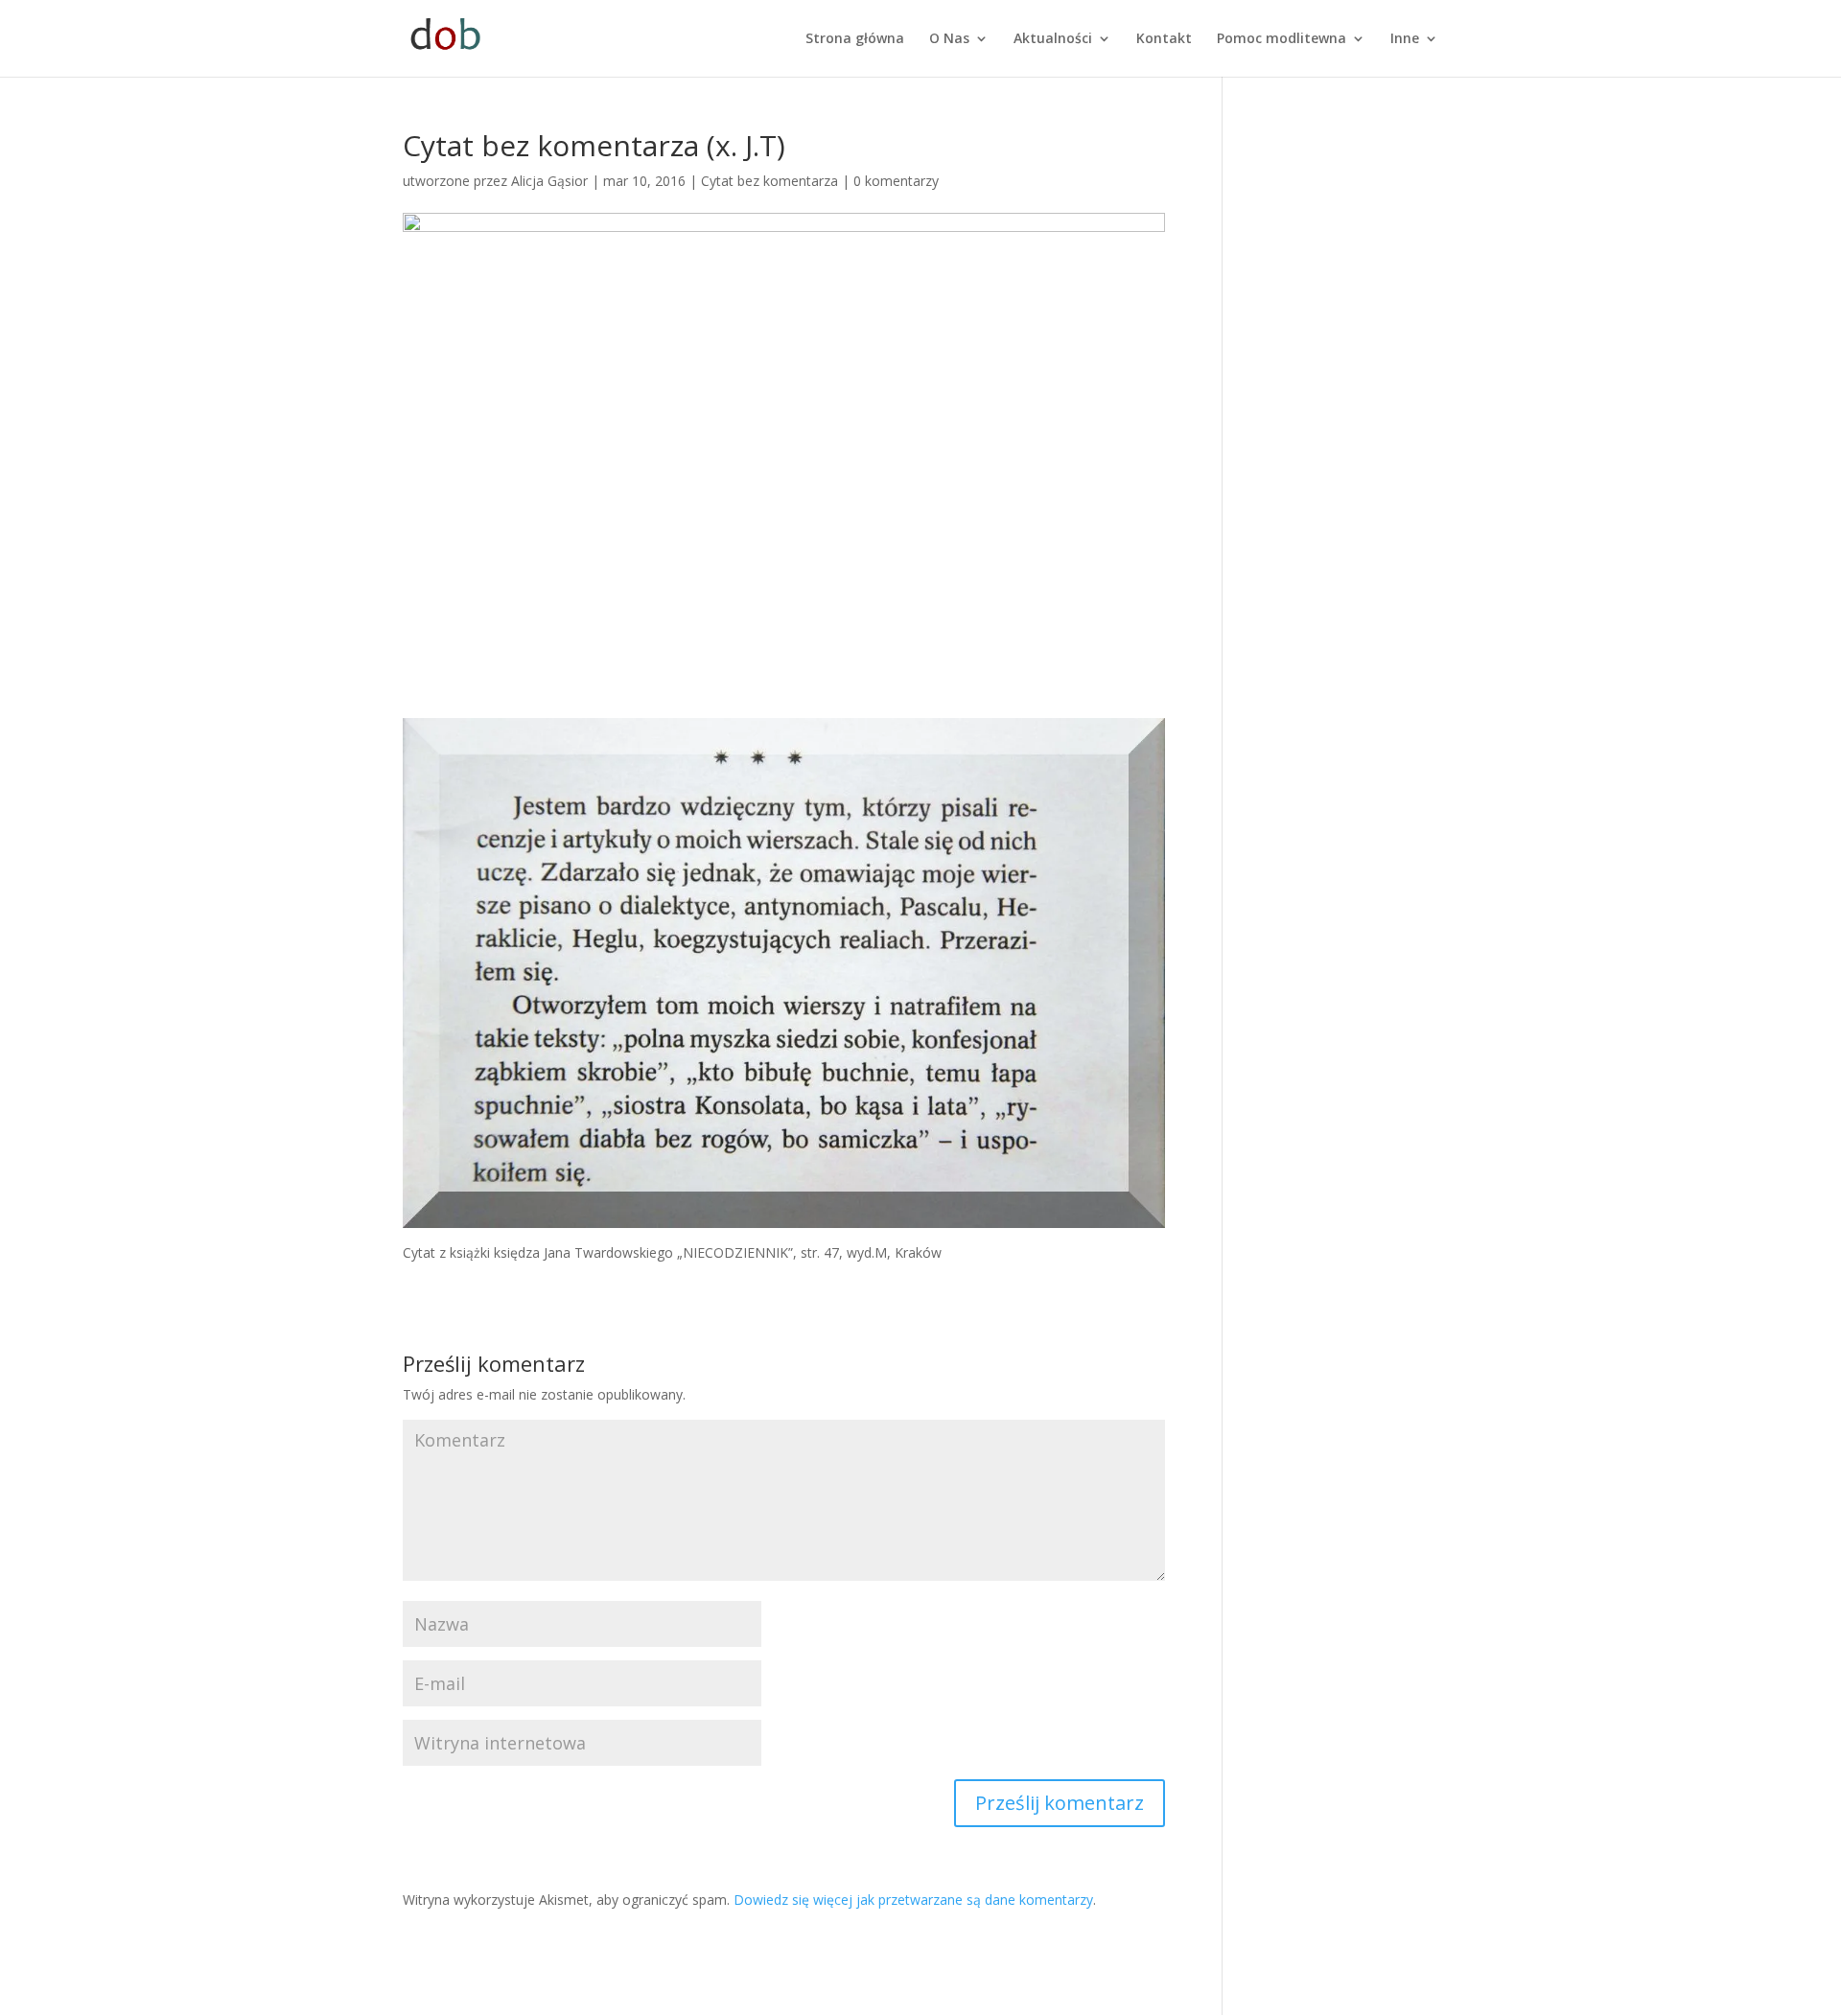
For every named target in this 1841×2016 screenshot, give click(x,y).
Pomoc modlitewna (1282, 39)
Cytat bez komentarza (769, 181)
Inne (1405, 39)
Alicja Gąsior (549, 181)
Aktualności (1053, 39)
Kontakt (1164, 39)
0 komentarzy (896, 181)
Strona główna (855, 39)
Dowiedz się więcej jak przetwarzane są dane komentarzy (913, 1900)
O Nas (949, 39)
